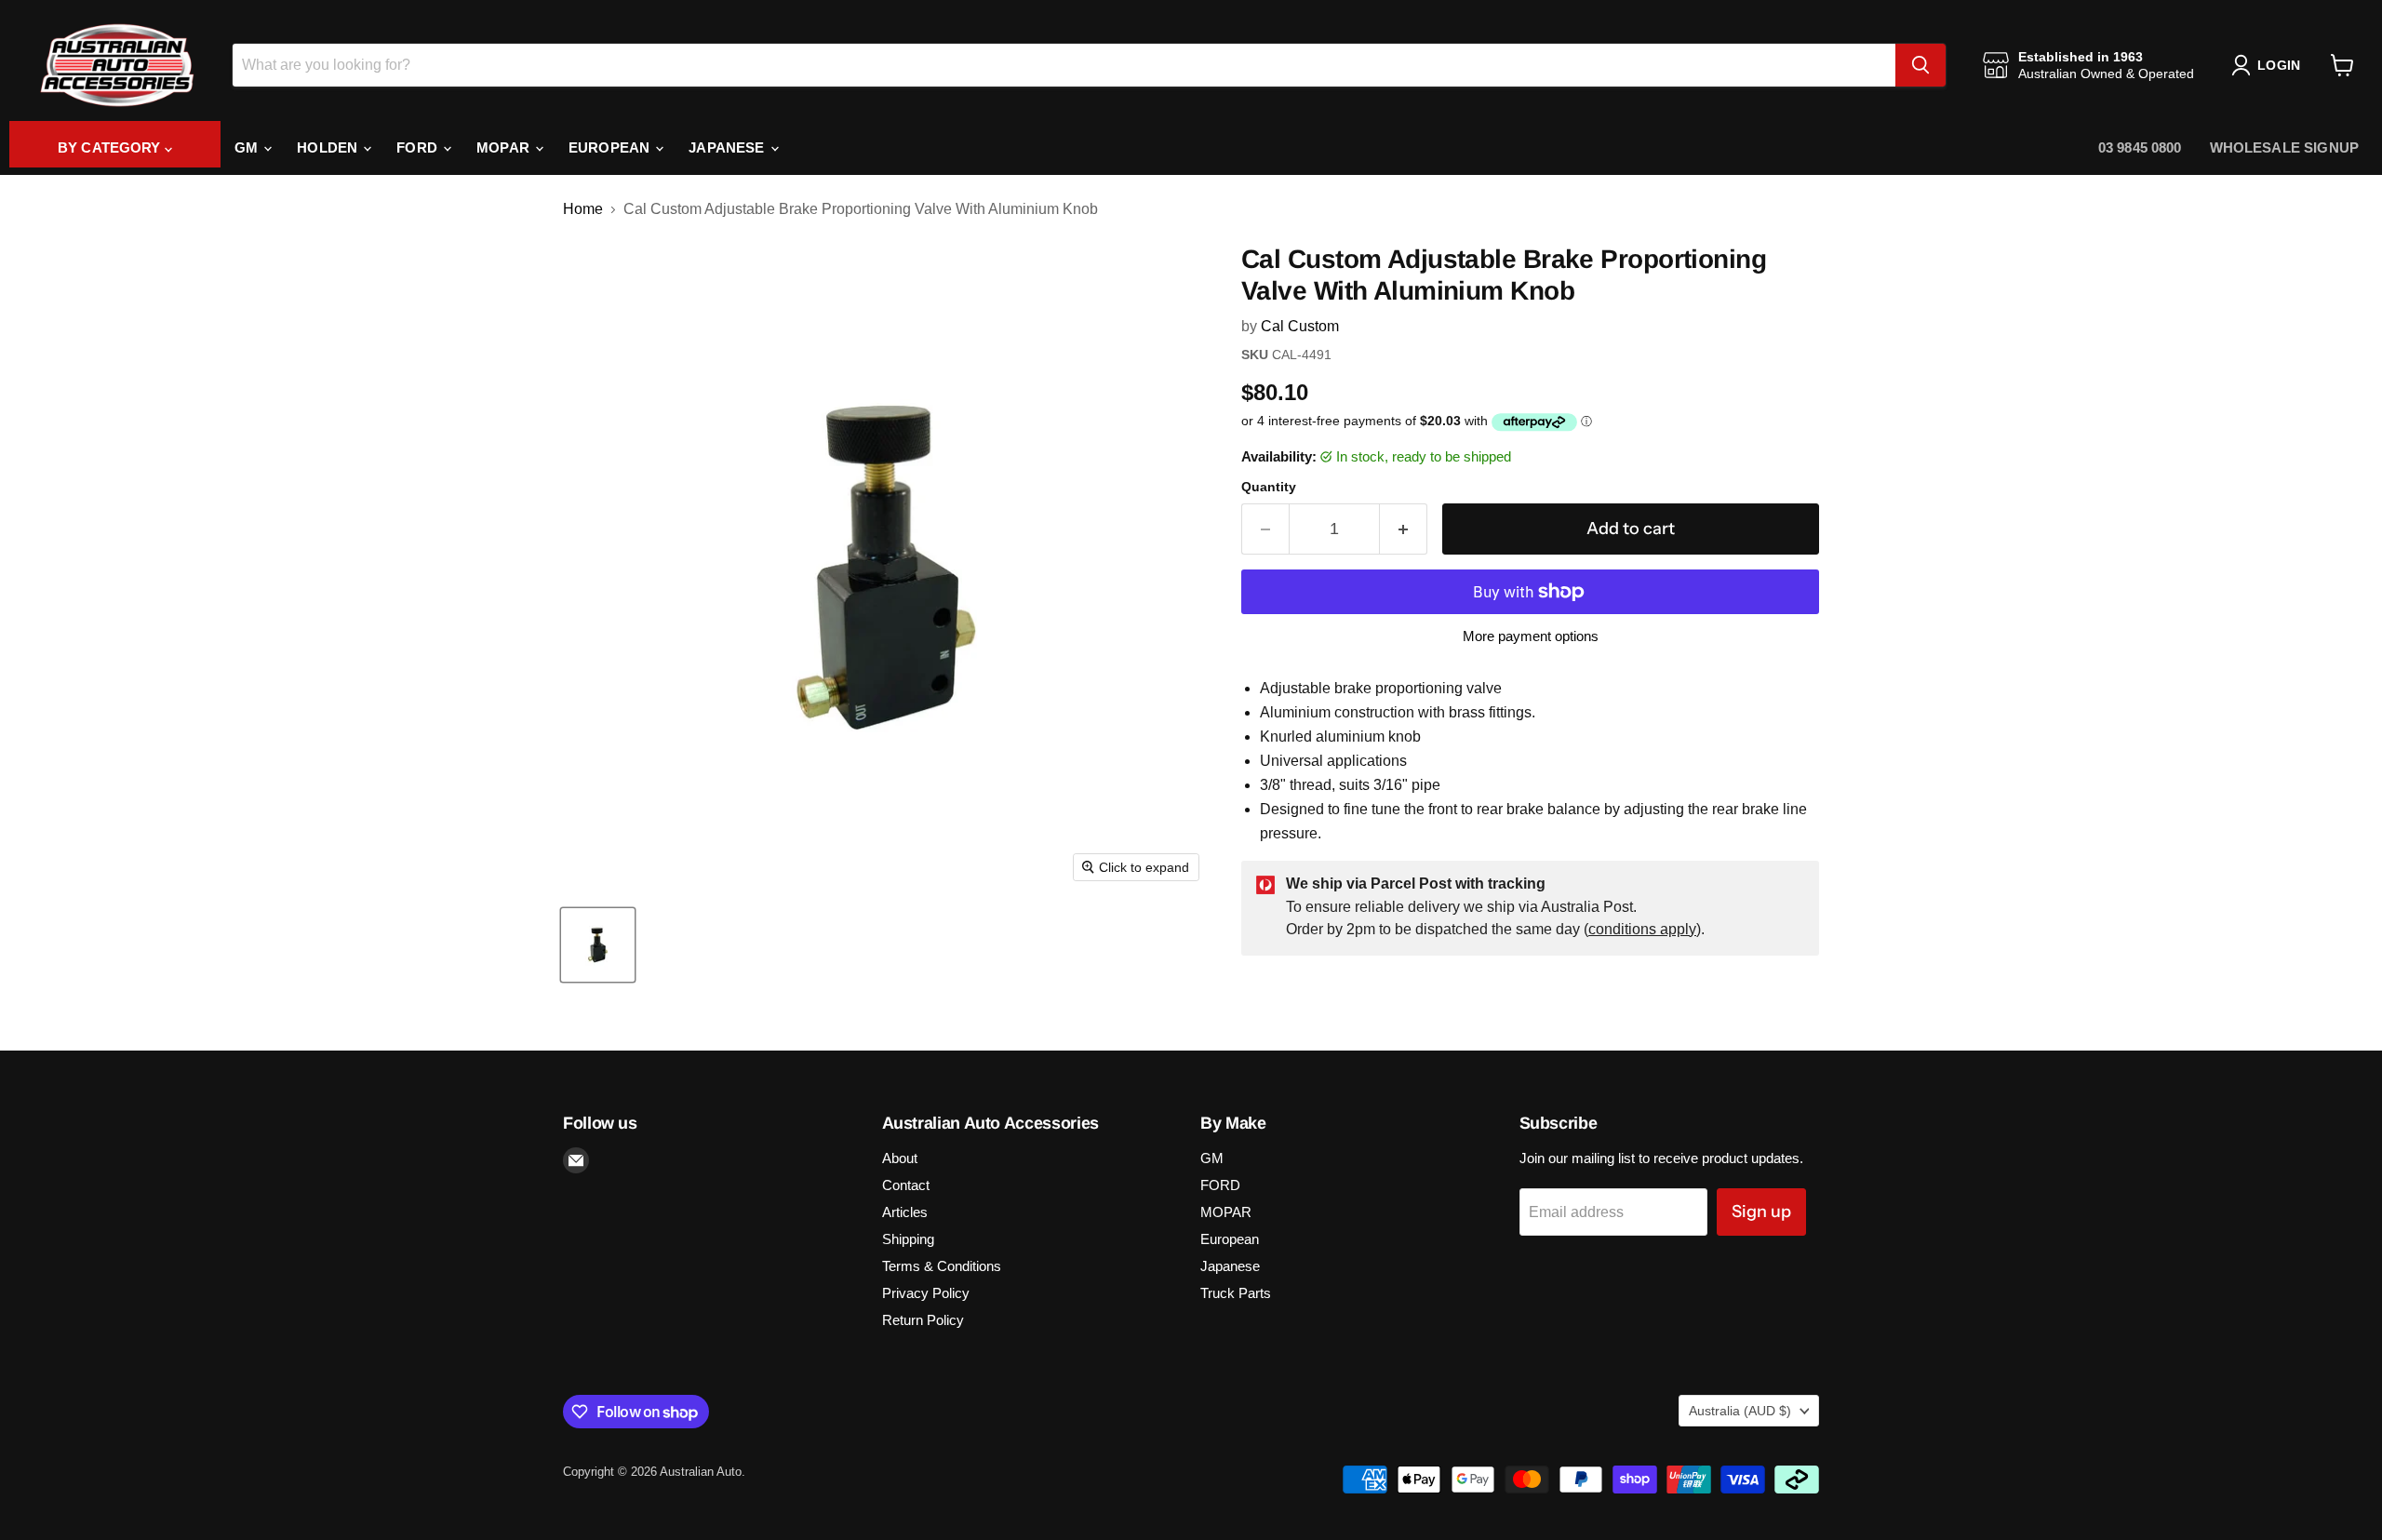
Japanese (728, 147)
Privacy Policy (926, 1293)
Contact (906, 1185)
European (611, 147)
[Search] (1920, 65)
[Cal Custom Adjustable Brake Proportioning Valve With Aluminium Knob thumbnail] (598, 945)
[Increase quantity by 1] (1404, 529)
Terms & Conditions (942, 1266)
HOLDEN (329, 147)
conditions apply (1642, 929)
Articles (905, 1212)
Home (583, 209)
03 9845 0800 (2140, 147)
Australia (1740, 1411)
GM (248, 147)
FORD (419, 147)
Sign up (1761, 1212)
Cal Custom (1300, 326)
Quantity (1269, 487)
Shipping (908, 1239)
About (900, 1158)
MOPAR (505, 147)
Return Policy (923, 1320)
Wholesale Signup (2284, 147)
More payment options (1531, 636)
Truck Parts (1236, 1293)
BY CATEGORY (111, 147)
